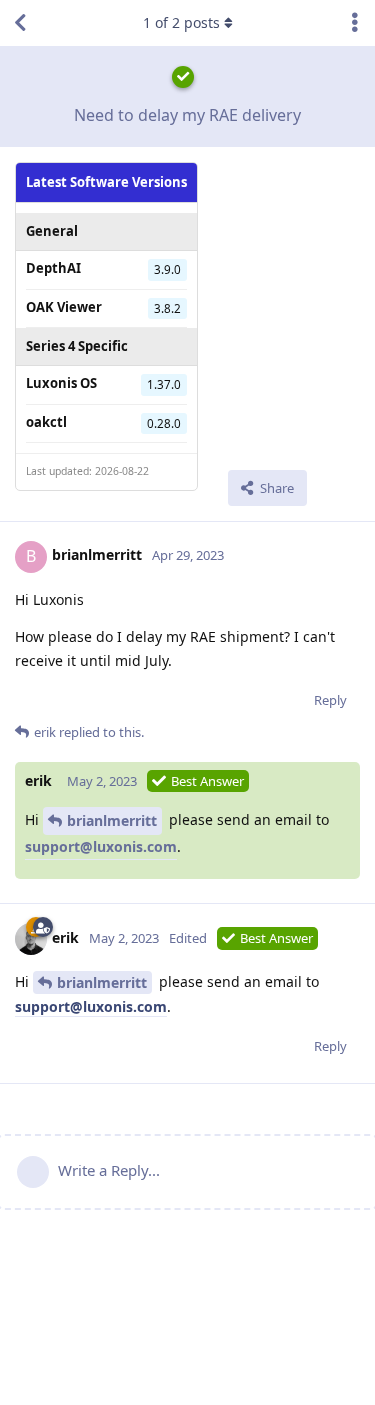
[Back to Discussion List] (20, 23)
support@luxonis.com (101, 846)
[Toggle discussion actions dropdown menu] (355, 23)
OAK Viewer (64, 307)
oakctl (46, 422)
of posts (181, 22)
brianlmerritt (112, 820)
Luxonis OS (61, 383)
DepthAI (53, 268)
